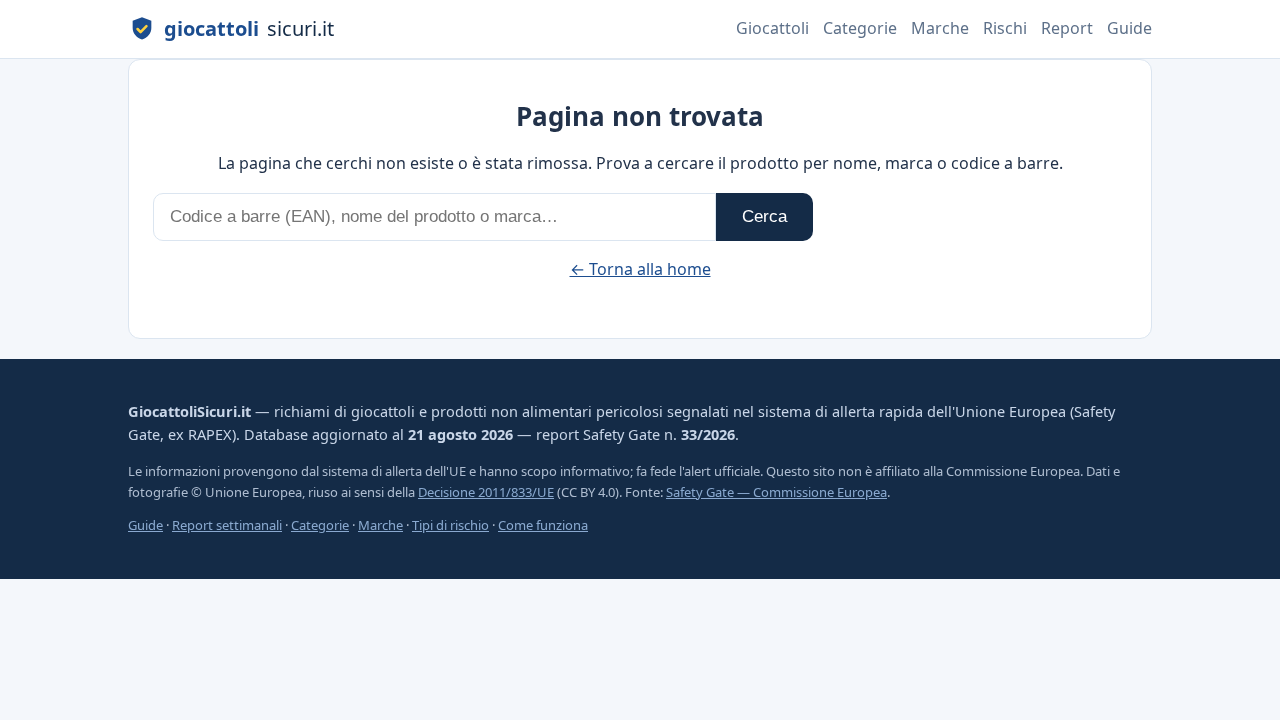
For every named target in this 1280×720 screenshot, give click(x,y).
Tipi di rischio (450, 525)
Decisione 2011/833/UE (486, 492)
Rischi (1005, 28)
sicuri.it (249, 28)
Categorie (860, 28)
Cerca (764, 216)
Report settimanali (227, 525)
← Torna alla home (640, 269)
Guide (1129, 28)
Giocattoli (772, 28)
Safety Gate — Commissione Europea (776, 492)
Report (1067, 28)
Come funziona (543, 525)
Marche (940, 28)
